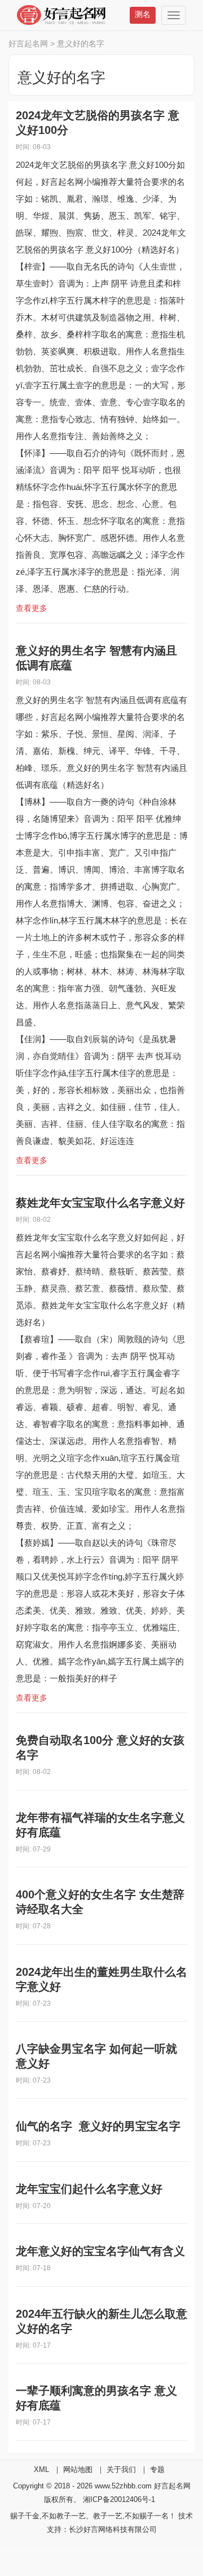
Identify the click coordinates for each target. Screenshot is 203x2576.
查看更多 (32, 608)
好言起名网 (28, 44)
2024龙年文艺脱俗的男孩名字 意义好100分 (98, 123)
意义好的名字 (81, 44)
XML (41, 2469)
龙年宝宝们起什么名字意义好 (89, 2189)
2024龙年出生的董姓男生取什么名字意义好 (101, 1979)
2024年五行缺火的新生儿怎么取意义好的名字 (101, 2321)
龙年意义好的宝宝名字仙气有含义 (100, 2251)
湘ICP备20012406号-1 (119, 2499)
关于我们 (121, 2469)
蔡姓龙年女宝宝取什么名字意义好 (100, 1203)
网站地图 (78, 2469)
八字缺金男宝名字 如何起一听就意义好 (96, 2056)
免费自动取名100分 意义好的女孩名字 (100, 1747)
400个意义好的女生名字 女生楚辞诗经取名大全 (100, 1902)
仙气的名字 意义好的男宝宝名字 (98, 2126)
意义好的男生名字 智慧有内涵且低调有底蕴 (96, 658)
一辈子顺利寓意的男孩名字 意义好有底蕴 (96, 2398)
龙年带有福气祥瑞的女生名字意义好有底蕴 (100, 1825)
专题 (157, 2469)
